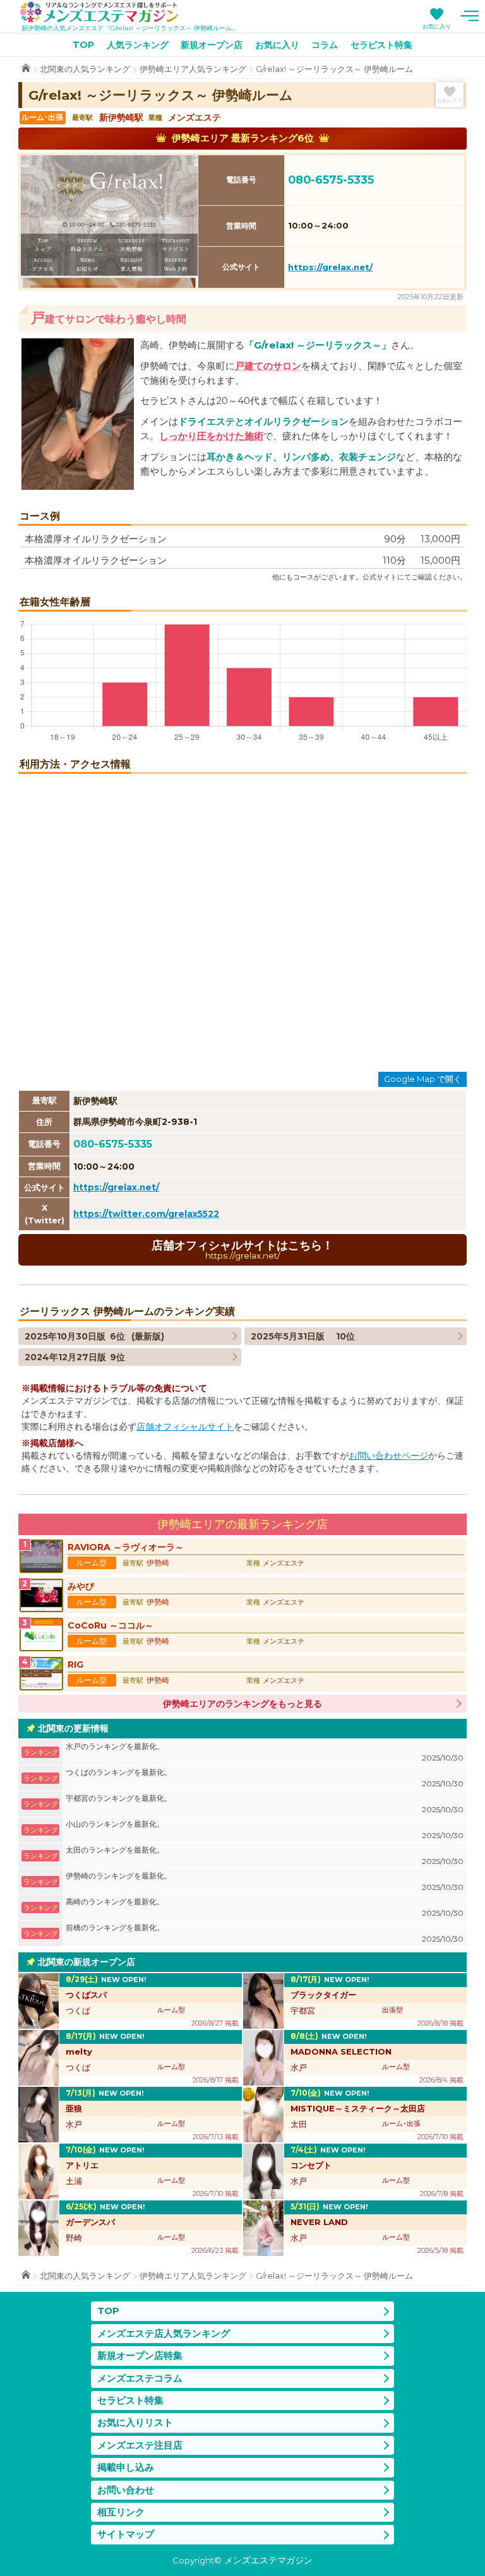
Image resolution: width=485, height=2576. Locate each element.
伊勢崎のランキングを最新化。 (265, 1881)
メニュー (469, 16)
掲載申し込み (126, 2467)
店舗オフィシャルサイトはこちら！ (242, 1249)
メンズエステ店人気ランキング (164, 2333)
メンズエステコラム (140, 2378)
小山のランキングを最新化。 (265, 1830)
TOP (83, 45)
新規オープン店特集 (140, 2355)
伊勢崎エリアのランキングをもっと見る (242, 1704)
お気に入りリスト (135, 2422)
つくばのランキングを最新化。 (265, 1778)
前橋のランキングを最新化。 (265, 1933)
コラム (325, 45)
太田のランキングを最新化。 (265, 1855)
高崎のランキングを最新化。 (265, 1907)
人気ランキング (138, 45)
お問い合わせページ (388, 1456)
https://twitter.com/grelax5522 (146, 1214)
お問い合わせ (126, 2490)
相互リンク (121, 2512)
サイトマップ (126, 2534)
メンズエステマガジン (99, 12)
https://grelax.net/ (330, 267)
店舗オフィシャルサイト (185, 1427)
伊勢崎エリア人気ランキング (193, 69)
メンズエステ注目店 (140, 2445)
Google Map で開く (423, 1079)
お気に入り (437, 26)
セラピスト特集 (381, 45)
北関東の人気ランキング (85, 69)
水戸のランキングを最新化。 (265, 1752)
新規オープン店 (212, 45)
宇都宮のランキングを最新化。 (265, 1804)
